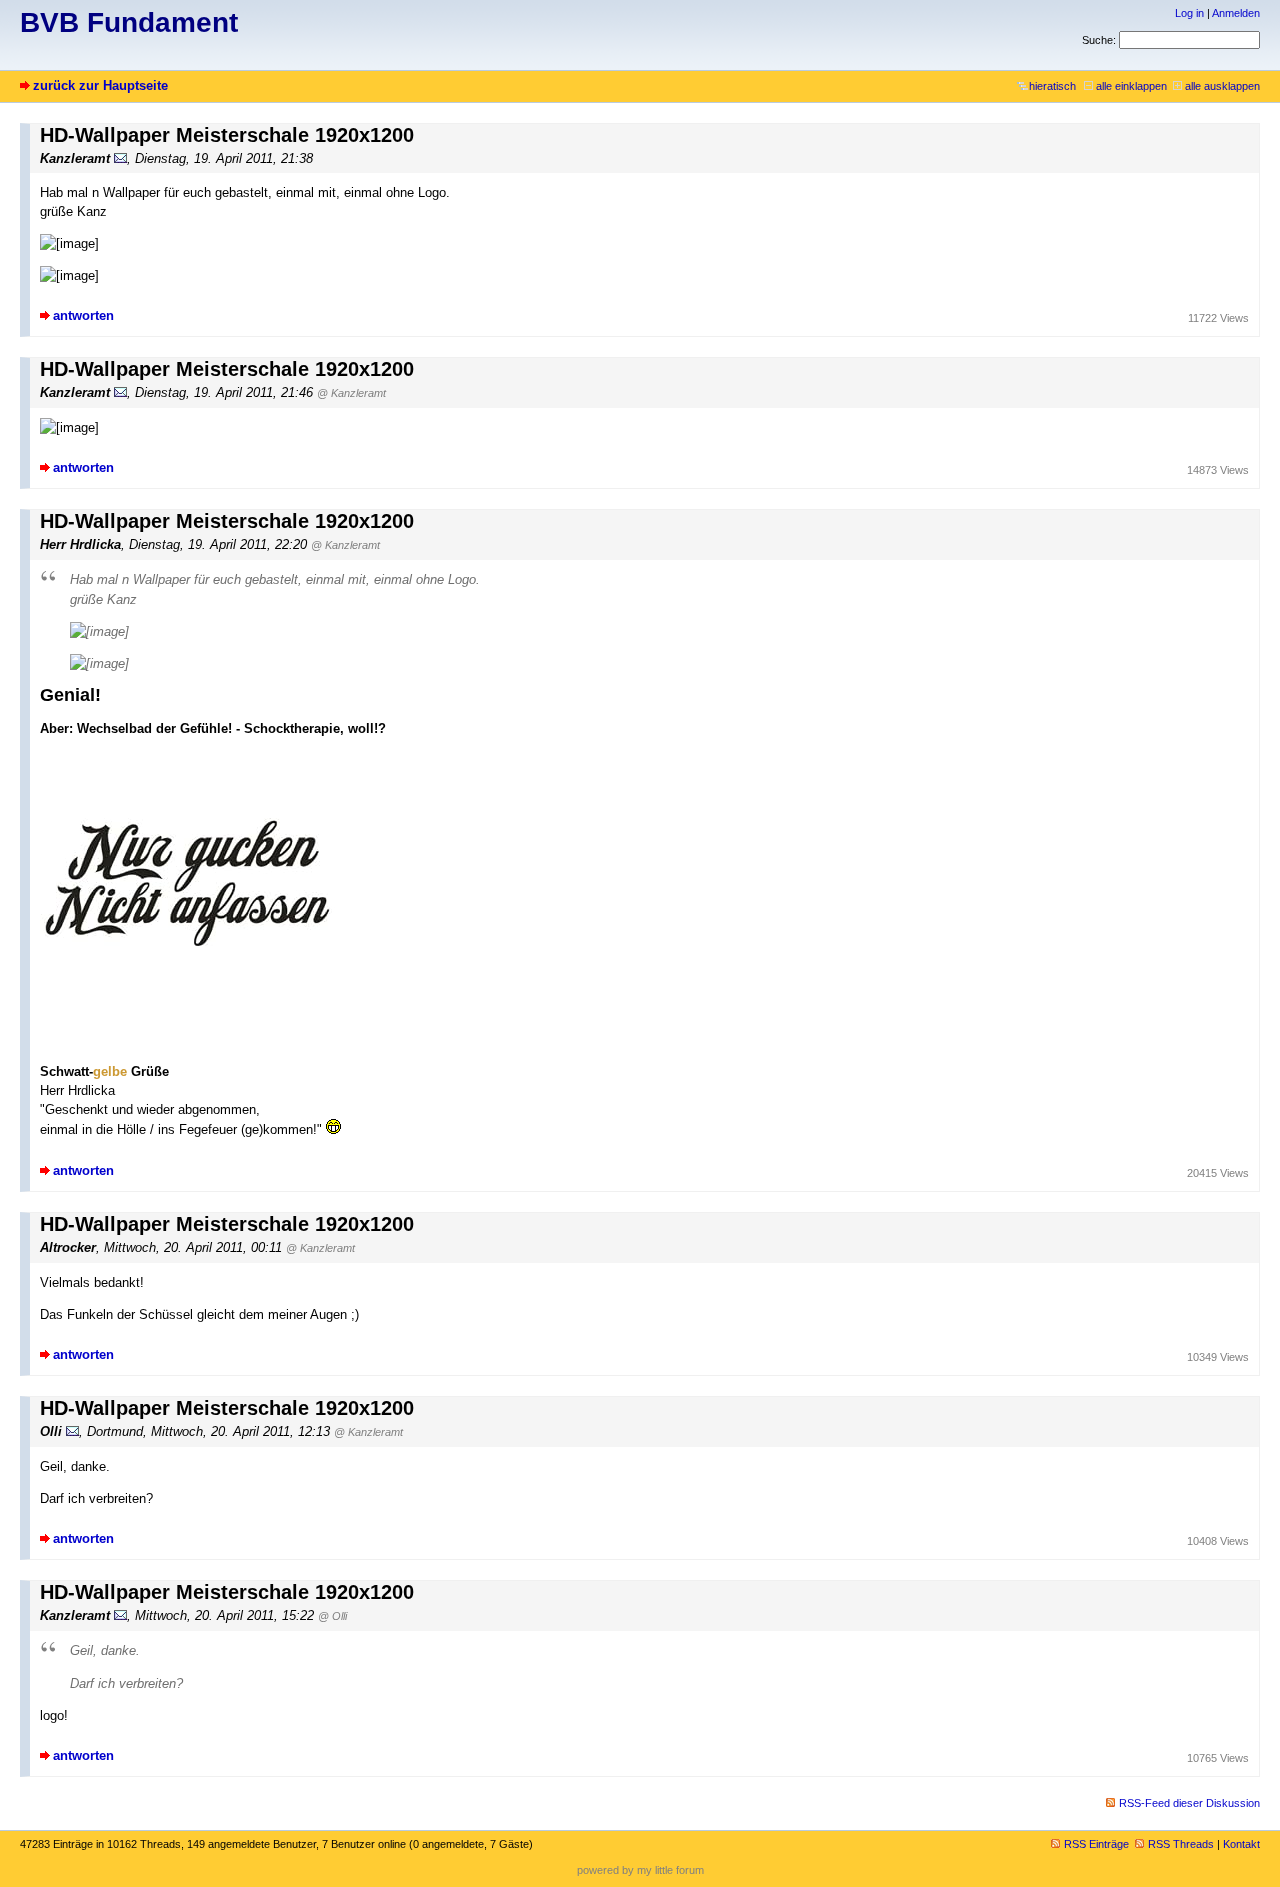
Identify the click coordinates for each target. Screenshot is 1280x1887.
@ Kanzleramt (351, 393)
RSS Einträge (1096, 1844)
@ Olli (332, 1616)
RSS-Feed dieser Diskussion (1189, 1803)
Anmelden (1236, 13)
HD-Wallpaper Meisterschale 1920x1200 (227, 135)
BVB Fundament (129, 22)
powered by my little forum (640, 1870)
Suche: (1099, 40)
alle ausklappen (1222, 86)
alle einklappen (1131, 86)
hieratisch (1052, 86)
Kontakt (1241, 1844)
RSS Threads (1181, 1844)
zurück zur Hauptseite (100, 85)
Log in (1189, 13)
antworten (83, 315)
